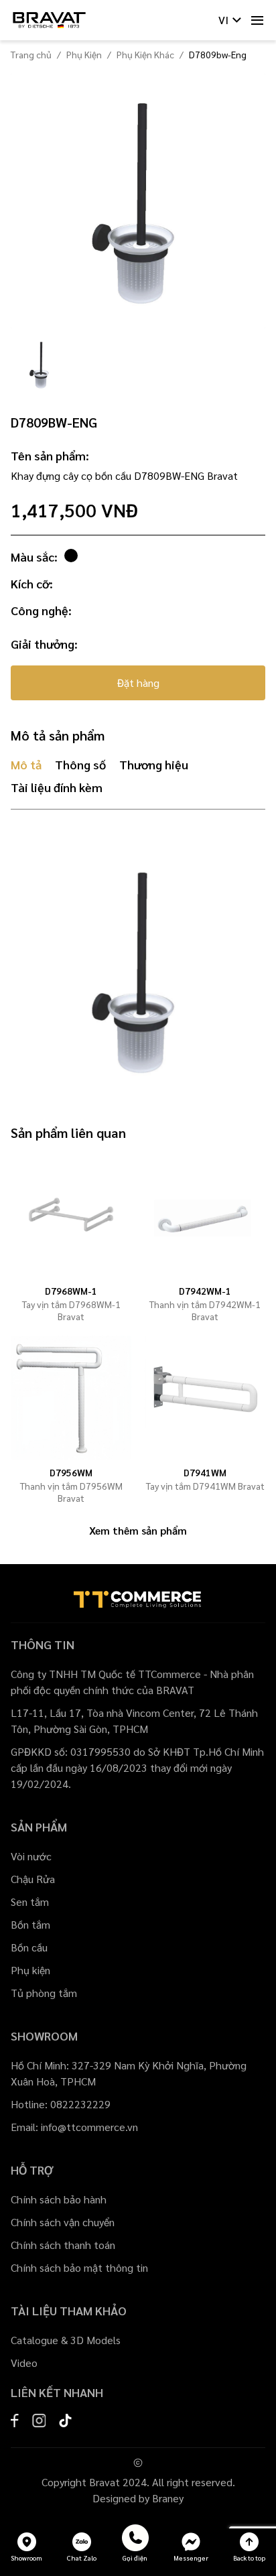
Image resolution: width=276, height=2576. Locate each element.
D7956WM (71, 1472)
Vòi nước (31, 1856)
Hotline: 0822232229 (61, 2104)
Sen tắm (30, 1902)
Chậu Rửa (33, 1879)
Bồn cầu (29, 1947)
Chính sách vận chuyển (63, 2222)
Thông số (80, 764)
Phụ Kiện (84, 54)
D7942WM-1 (205, 1291)
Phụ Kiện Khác (145, 54)
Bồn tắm (30, 1924)
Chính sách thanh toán (63, 2245)
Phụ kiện (30, 1970)
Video (24, 2363)
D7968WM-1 (71, 1291)
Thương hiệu (154, 764)
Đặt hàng (138, 683)
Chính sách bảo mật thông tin (79, 2267)
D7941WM (205, 1472)
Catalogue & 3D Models (66, 2340)
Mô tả (26, 764)
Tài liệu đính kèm (57, 787)
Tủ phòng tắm (44, 1993)
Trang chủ (31, 54)
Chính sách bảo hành (59, 2199)
